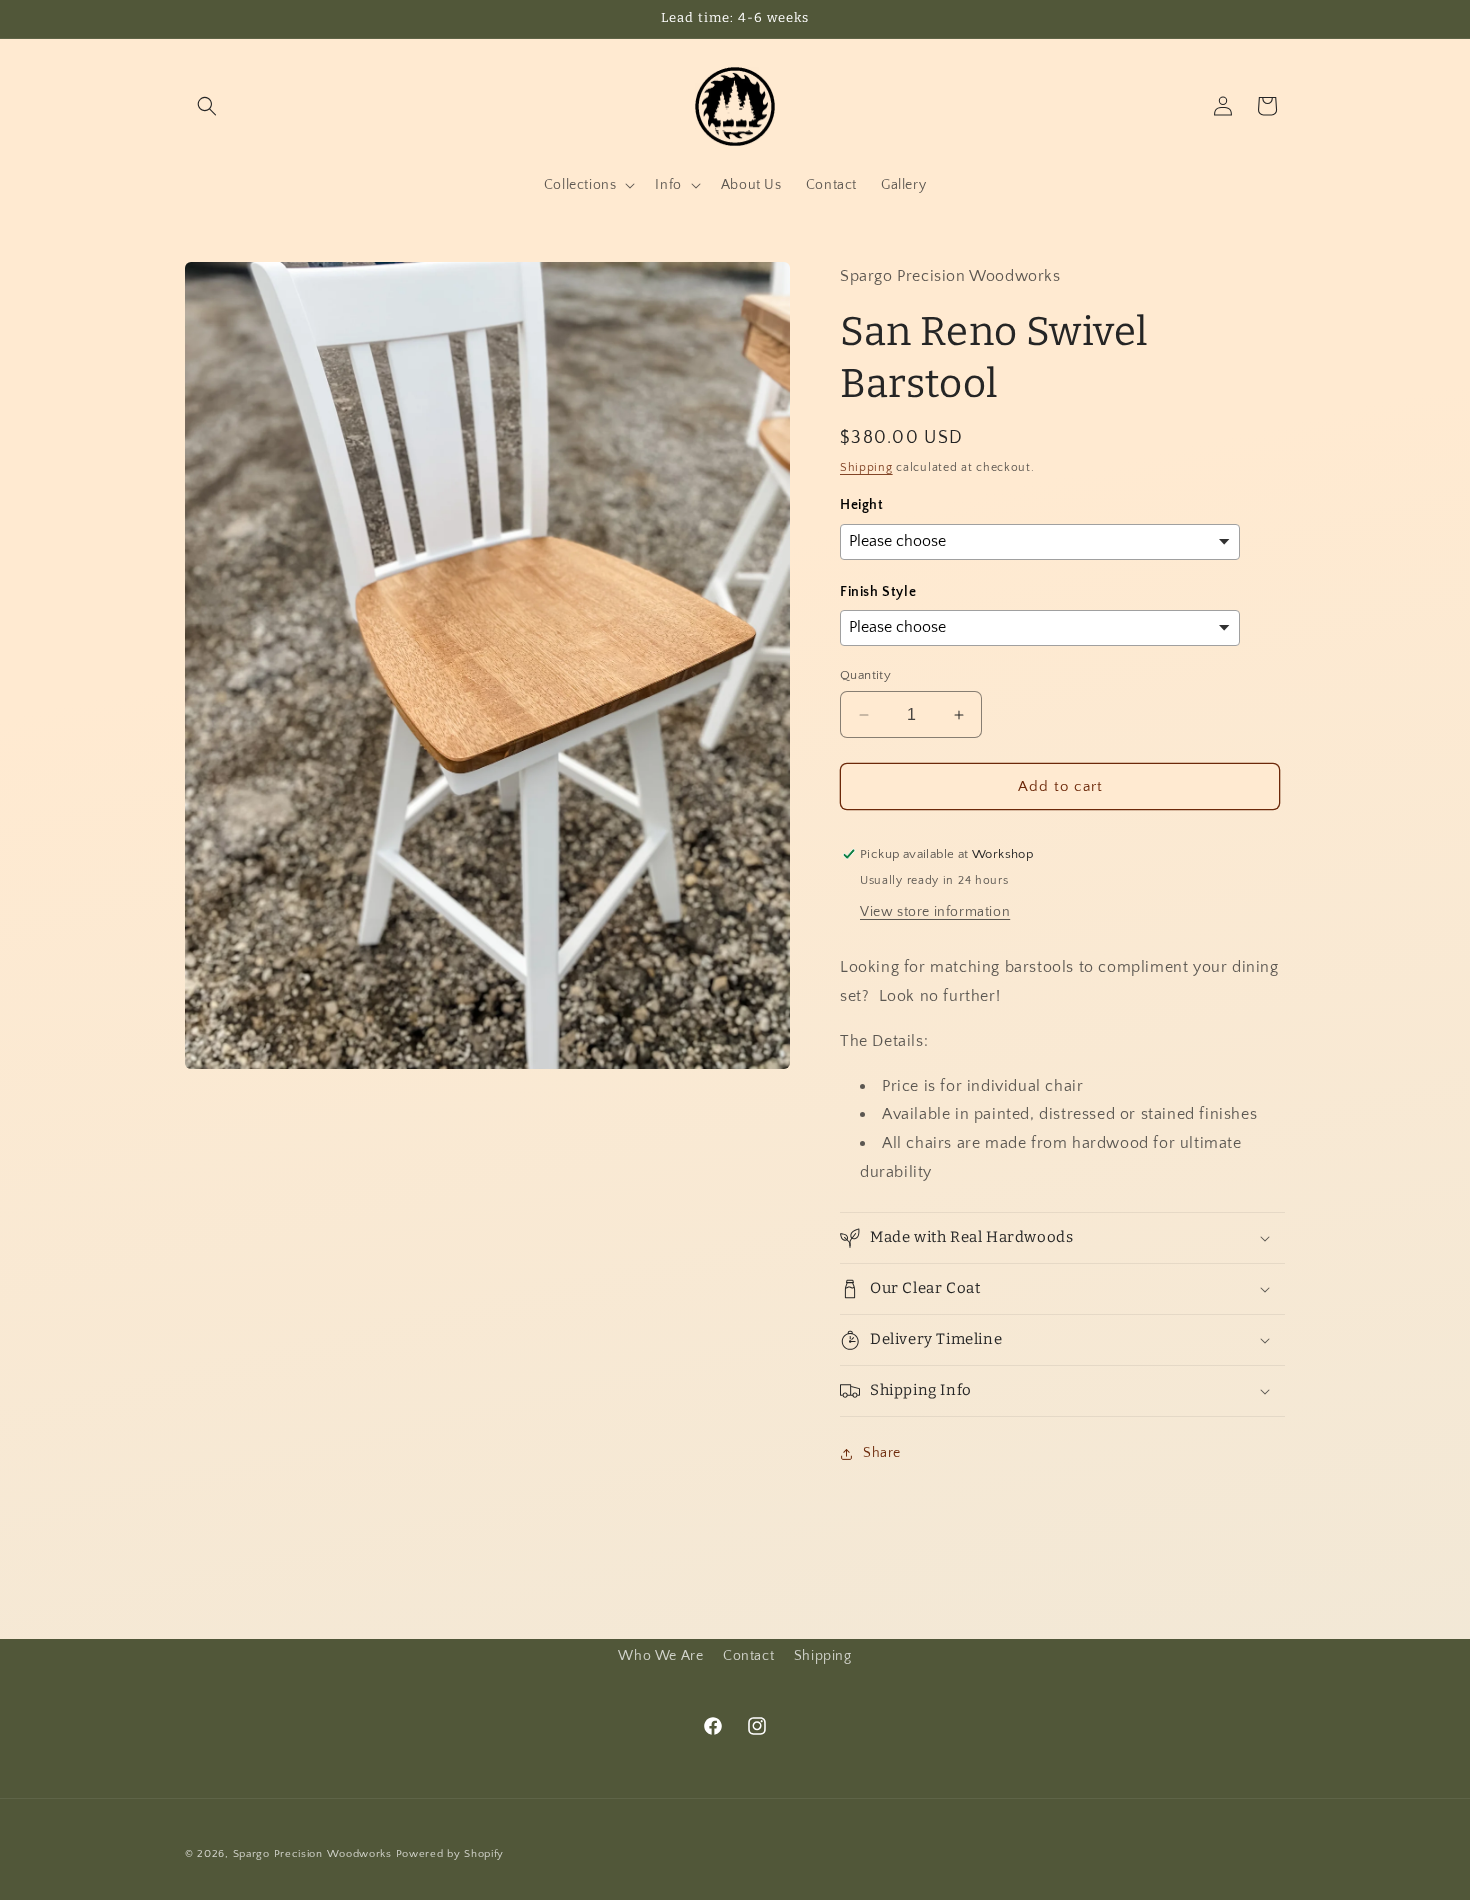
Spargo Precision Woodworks (312, 1854)
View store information (935, 912)
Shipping (866, 467)
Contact (748, 1656)
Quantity (865, 675)
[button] (207, 106)
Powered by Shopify (450, 1854)
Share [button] (882, 1453)
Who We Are (660, 1656)
